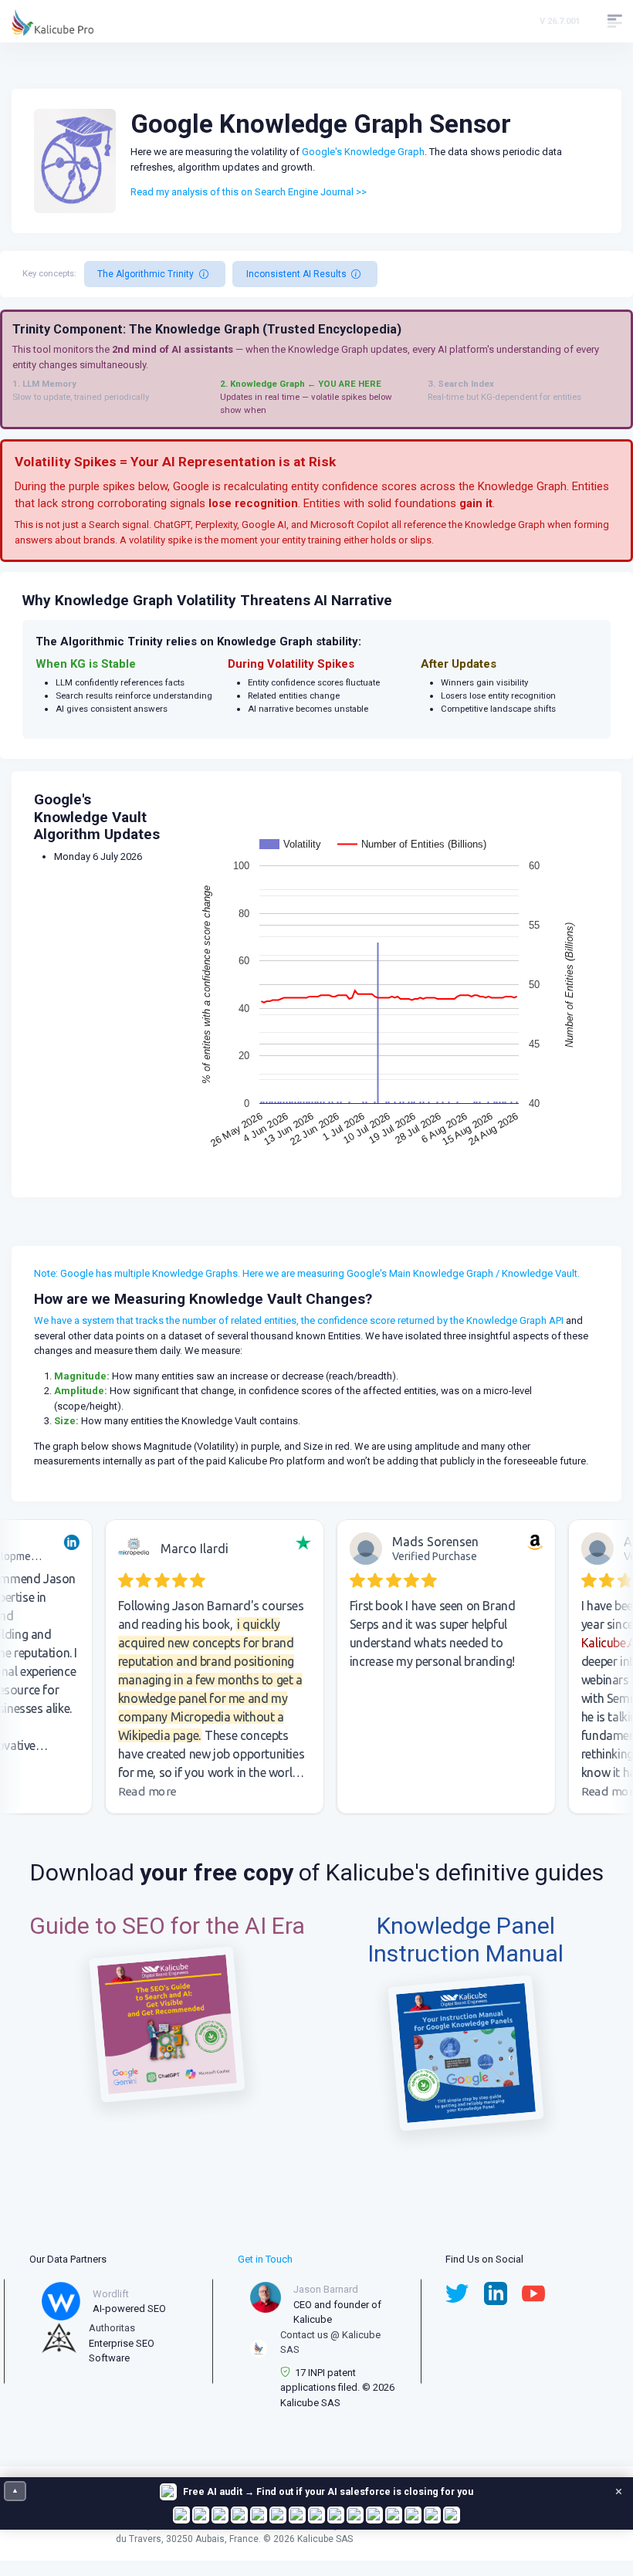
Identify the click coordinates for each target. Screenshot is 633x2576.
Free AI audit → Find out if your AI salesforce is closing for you (328, 2492)
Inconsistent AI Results (296, 274)
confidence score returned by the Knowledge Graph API (440, 1320)
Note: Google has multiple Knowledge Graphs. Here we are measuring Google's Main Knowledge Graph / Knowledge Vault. (307, 1273)
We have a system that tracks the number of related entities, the (176, 1320)
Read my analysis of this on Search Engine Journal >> (249, 192)
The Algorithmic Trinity (146, 274)
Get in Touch (265, 2259)
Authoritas (112, 2328)
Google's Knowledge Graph (363, 152)
